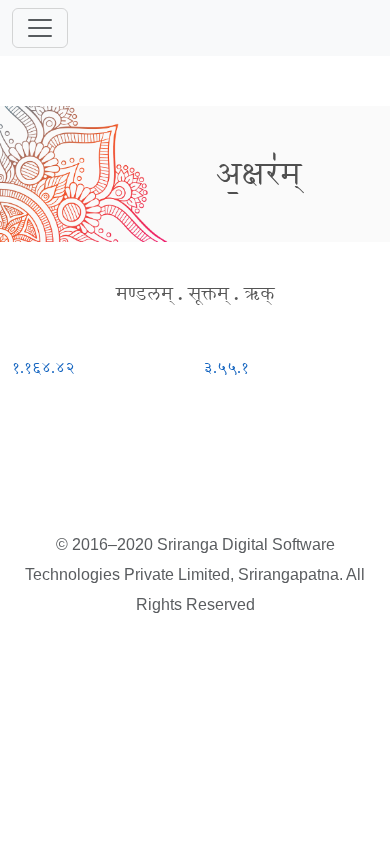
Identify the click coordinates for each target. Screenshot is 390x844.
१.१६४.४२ (43, 367)
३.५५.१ (226, 367)
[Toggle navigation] (40, 28)
